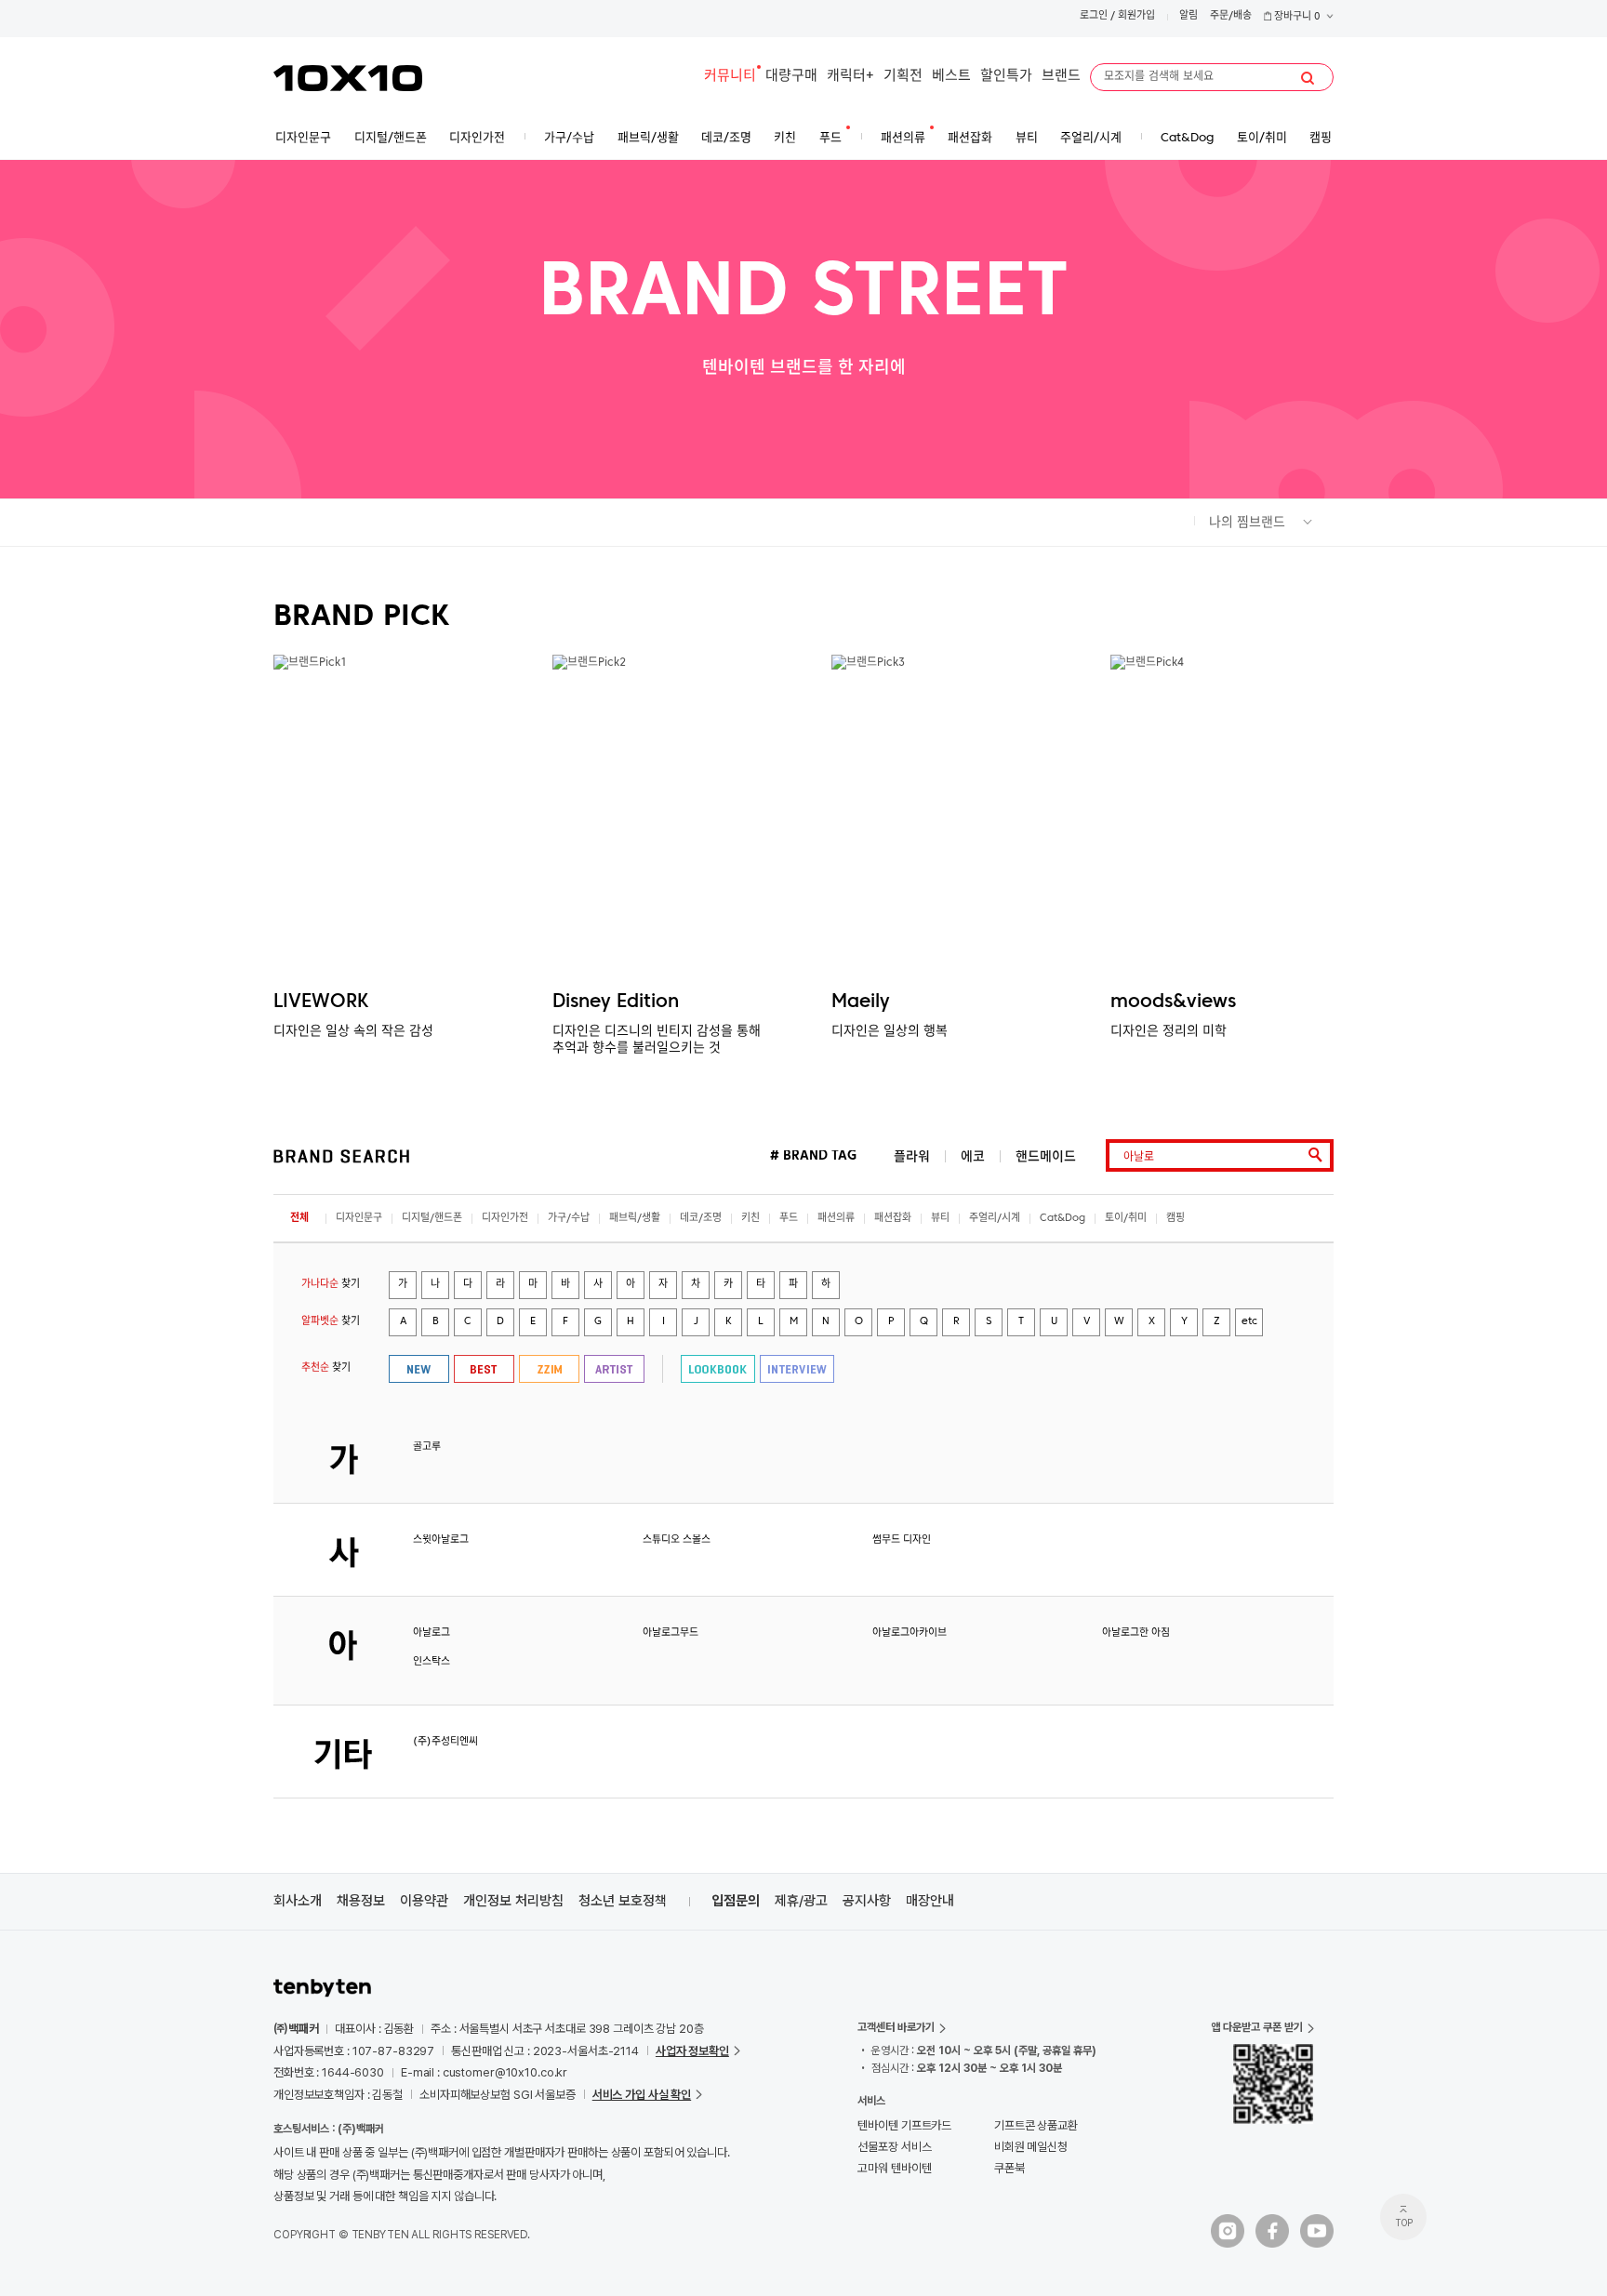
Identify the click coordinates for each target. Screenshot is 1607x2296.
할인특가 (1006, 77)
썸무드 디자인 (902, 1540)
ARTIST (614, 1369)
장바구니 (1296, 17)
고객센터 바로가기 (896, 2027)
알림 (1189, 16)
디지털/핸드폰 (432, 1219)
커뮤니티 (730, 77)
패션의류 (836, 1219)
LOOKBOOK (718, 1369)
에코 (973, 1156)
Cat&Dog (1062, 1219)
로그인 (1094, 16)
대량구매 (791, 77)
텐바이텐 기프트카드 (904, 2125)
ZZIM (549, 1369)
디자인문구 (359, 1219)
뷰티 (940, 1219)
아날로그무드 (671, 1633)
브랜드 (1061, 77)
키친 (750, 1219)
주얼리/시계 (995, 1219)
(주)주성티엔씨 (445, 1742)
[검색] (1308, 78)
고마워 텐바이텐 (894, 2168)
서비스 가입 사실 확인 (642, 2095)
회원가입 (1136, 16)
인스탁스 (432, 1662)
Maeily (861, 1002)
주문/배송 (1231, 16)
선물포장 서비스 (894, 2147)
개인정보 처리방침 (513, 1901)
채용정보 (361, 1901)
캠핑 (1175, 1219)
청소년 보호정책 (623, 1901)
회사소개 (298, 1901)
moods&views (1173, 1002)
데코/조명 (701, 1219)
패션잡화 (893, 1219)
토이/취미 (1126, 1219)
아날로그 (432, 1633)
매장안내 (930, 1901)
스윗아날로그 (441, 1540)
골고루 (427, 1447)
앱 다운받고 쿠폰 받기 (1257, 2027)
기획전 (903, 77)
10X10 (348, 78)
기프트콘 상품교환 (1036, 2125)
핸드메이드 (1046, 1156)
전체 (299, 1219)
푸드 (789, 1219)
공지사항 (867, 1901)
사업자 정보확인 (692, 2051)
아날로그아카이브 (910, 1633)
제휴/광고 (801, 1901)
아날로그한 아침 (1136, 1633)
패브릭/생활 (635, 1219)
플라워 (912, 1156)
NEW (419, 1369)
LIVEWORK (321, 1002)
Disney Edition (616, 1002)
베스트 (951, 77)
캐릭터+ (850, 77)
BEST (484, 1369)
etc (1249, 1322)
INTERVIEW (797, 1369)
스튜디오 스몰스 (677, 1540)
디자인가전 (505, 1219)
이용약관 (424, 1901)
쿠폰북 (1009, 2168)
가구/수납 (569, 1219)
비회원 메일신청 (1031, 2147)
